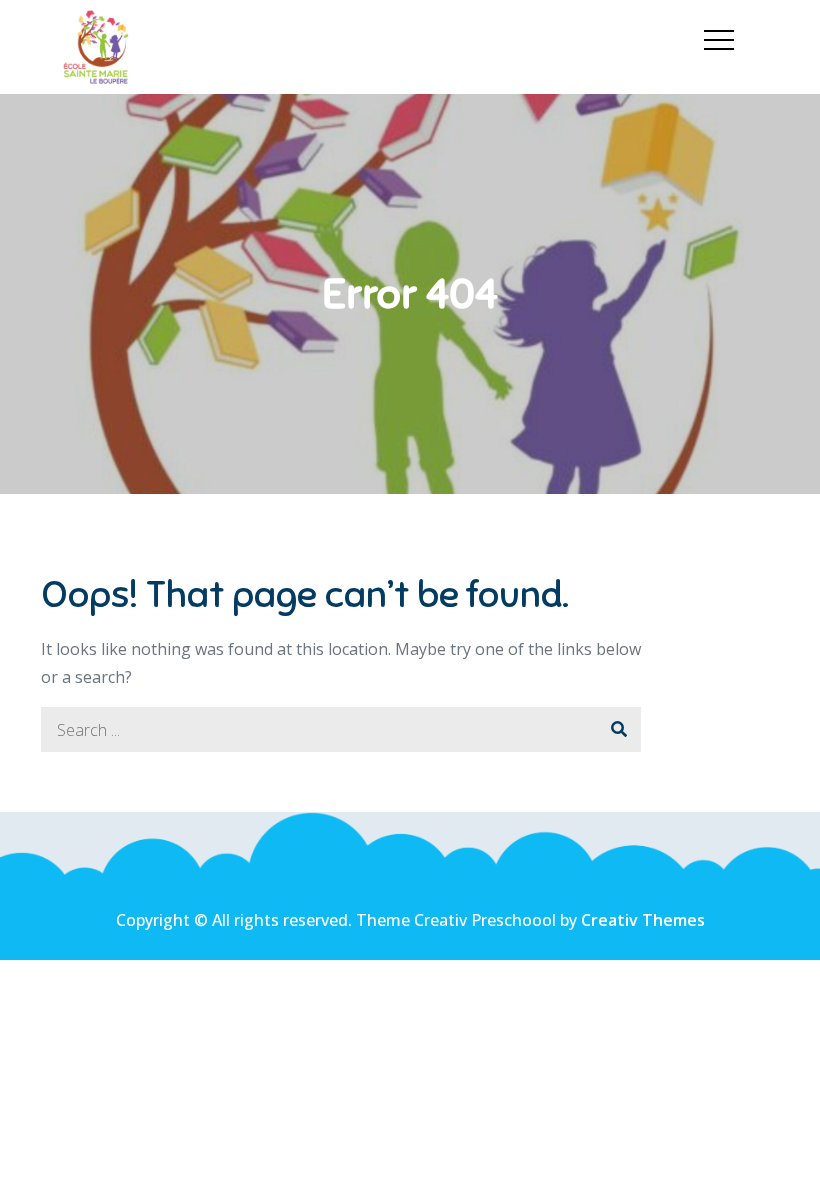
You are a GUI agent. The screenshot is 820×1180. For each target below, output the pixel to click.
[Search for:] (341, 730)
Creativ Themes (643, 920)
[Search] (618, 729)
